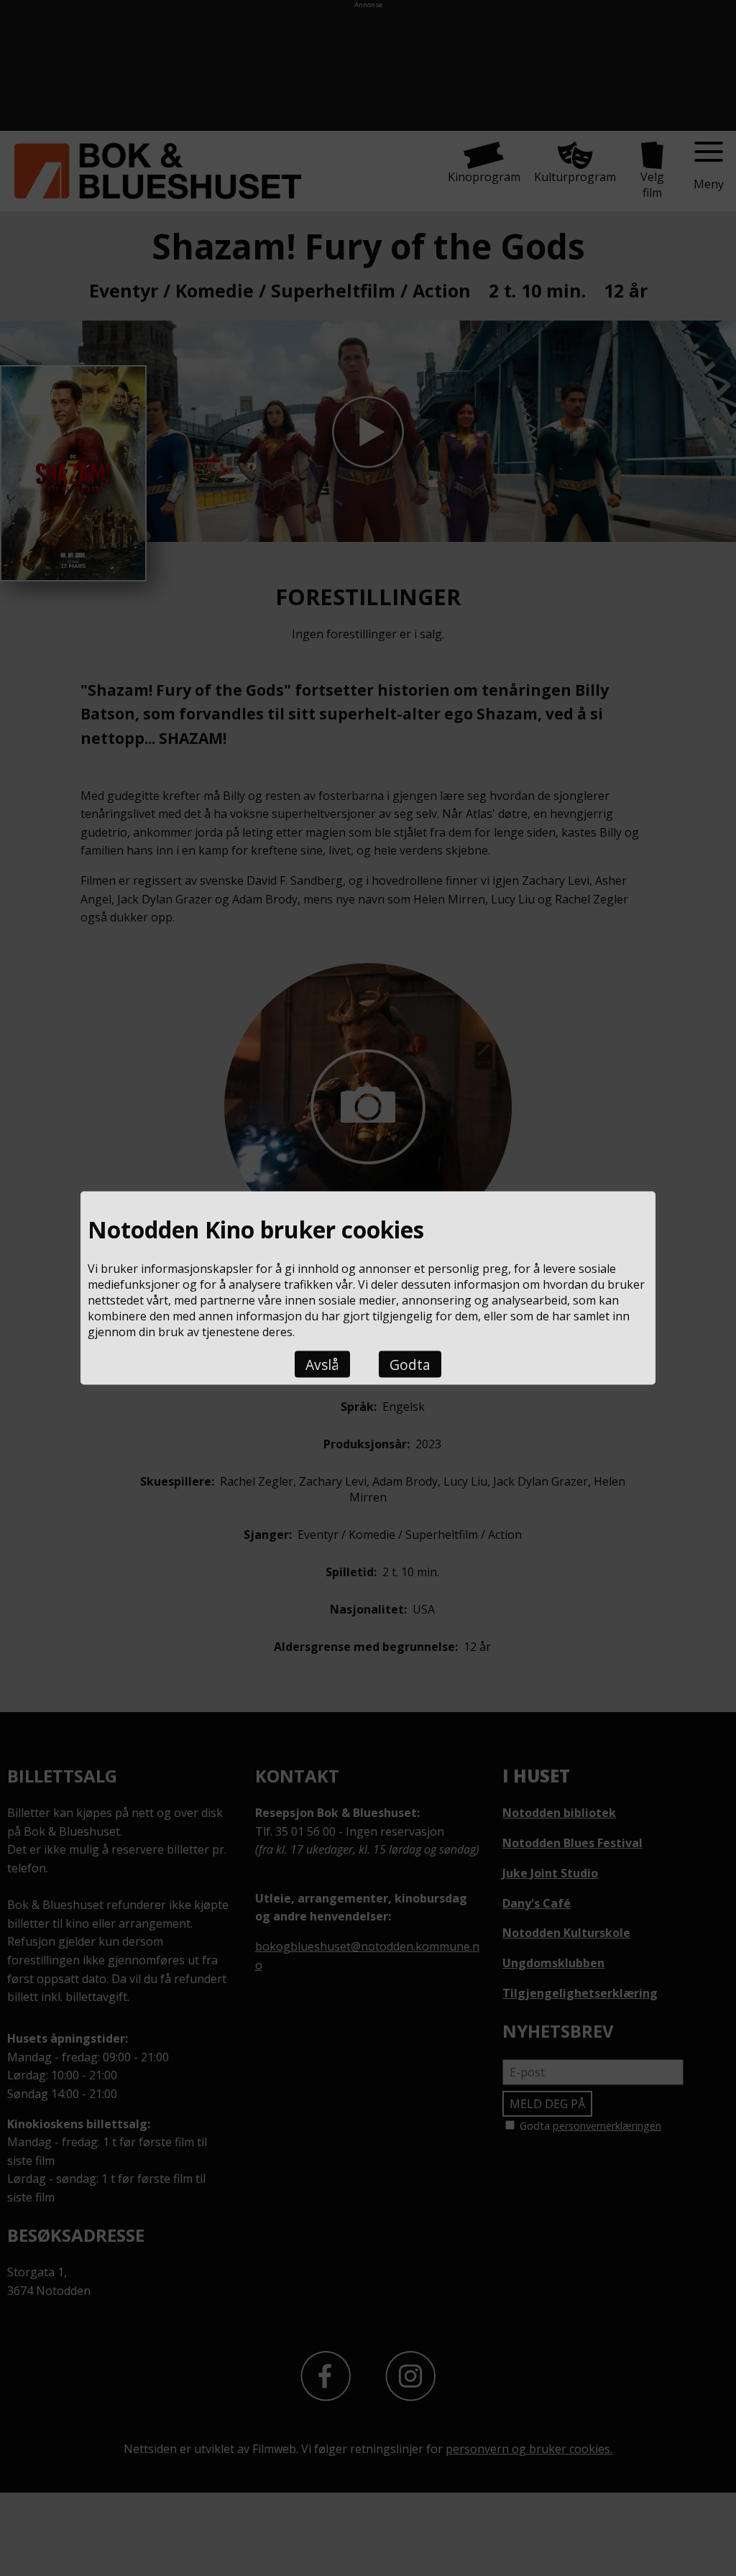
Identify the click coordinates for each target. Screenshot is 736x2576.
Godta (410, 1364)
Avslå (322, 1364)
